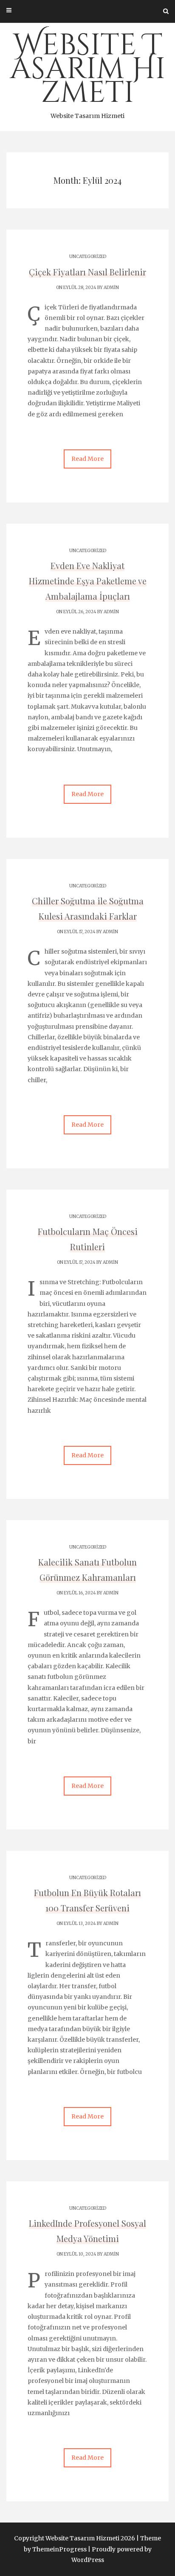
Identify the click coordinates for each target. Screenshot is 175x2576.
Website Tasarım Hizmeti (88, 73)
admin (111, 288)
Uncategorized (88, 257)
